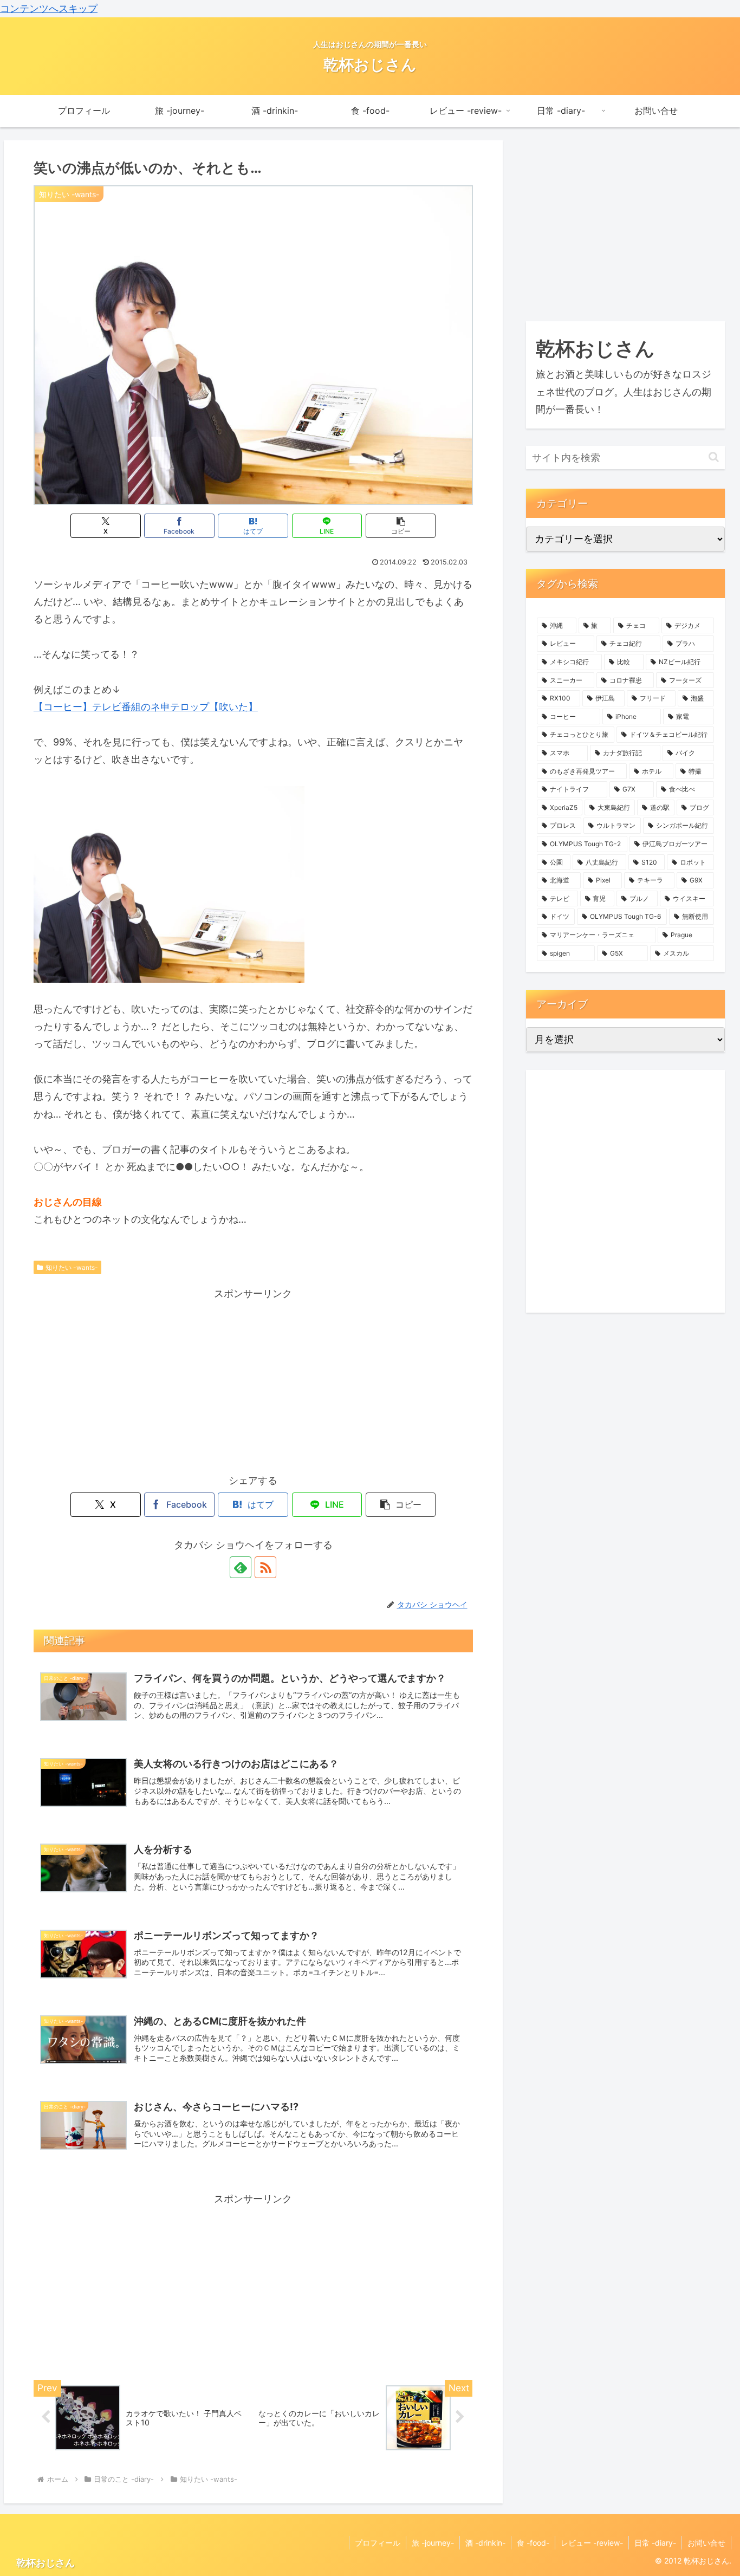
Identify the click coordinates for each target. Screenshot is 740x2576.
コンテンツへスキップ (49, 8)
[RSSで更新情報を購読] (265, 1567)
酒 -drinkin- (485, 2543)
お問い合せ (706, 2543)
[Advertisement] (253, 1378)
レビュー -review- (592, 2543)
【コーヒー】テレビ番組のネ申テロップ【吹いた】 (146, 707)
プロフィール (378, 2543)
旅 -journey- (433, 2543)
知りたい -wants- (72, 1267)
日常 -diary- (655, 2543)
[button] (401, 526)
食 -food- (533, 2543)
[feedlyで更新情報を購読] (241, 1567)
